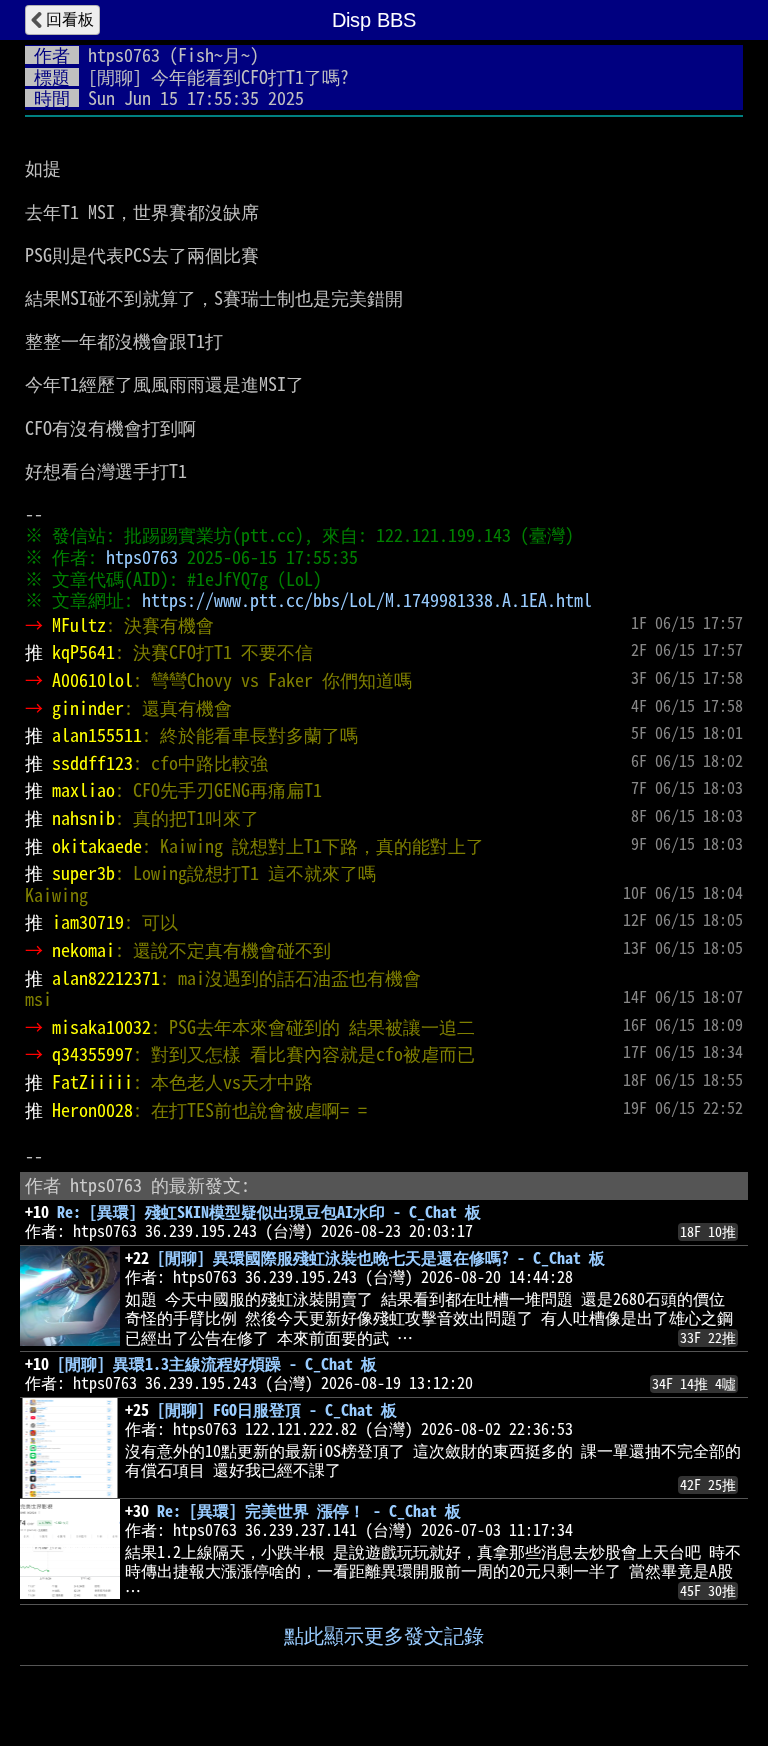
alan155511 (97, 735)
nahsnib (83, 818)
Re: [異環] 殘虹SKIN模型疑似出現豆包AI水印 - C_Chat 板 (269, 1212)
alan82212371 (106, 978)
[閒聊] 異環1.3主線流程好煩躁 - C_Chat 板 (217, 1364)
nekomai (83, 950)
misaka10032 (101, 1027)
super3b (83, 873)
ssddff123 (92, 763)
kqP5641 (83, 652)
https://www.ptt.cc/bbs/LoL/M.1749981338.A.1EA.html (367, 600)
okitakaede (97, 846)
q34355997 (92, 1054)
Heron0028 (92, 1110)
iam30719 (88, 922)
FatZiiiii (92, 1082)
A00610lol (92, 680)
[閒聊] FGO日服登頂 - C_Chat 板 (277, 1410)
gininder (88, 708)
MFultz (79, 625)
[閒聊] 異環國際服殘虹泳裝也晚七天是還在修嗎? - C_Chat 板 (381, 1258)
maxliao (83, 790)
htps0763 (124, 55)
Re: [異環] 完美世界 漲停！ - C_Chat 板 (309, 1511)
